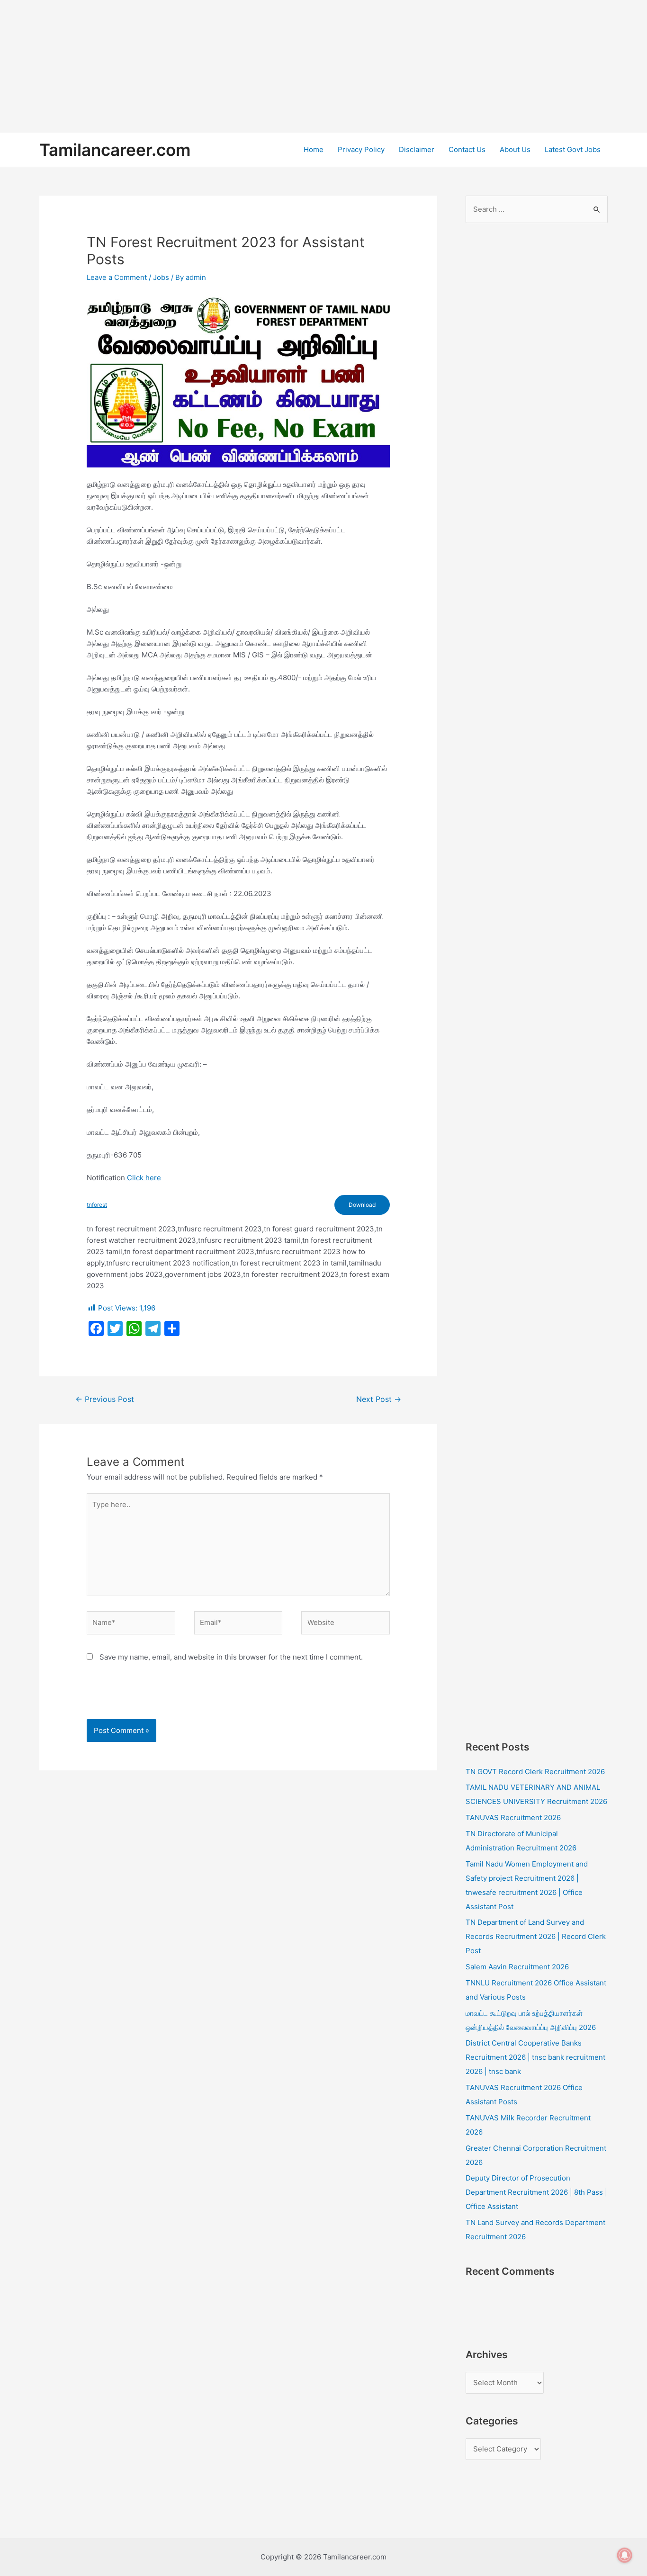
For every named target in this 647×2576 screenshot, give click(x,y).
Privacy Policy (361, 149)
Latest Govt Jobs (573, 149)
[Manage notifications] (625, 2555)
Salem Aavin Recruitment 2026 (517, 1967)
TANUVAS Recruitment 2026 (513, 1818)
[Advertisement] (284, 66)
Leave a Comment (117, 277)
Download (362, 1205)
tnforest (97, 1205)
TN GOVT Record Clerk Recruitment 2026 (535, 1772)
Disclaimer (417, 149)
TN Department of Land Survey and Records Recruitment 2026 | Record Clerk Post (536, 1936)
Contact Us (467, 149)
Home (314, 149)
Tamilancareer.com (115, 150)
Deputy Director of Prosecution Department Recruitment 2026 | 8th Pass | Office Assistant (536, 2192)
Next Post (379, 1399)
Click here (143, 1178)
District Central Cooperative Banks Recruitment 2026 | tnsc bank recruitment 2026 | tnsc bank (535, 2057)
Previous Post (105, 1399)
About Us (515, 149)
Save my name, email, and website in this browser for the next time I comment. (231, 1657)
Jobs (161, 277)
